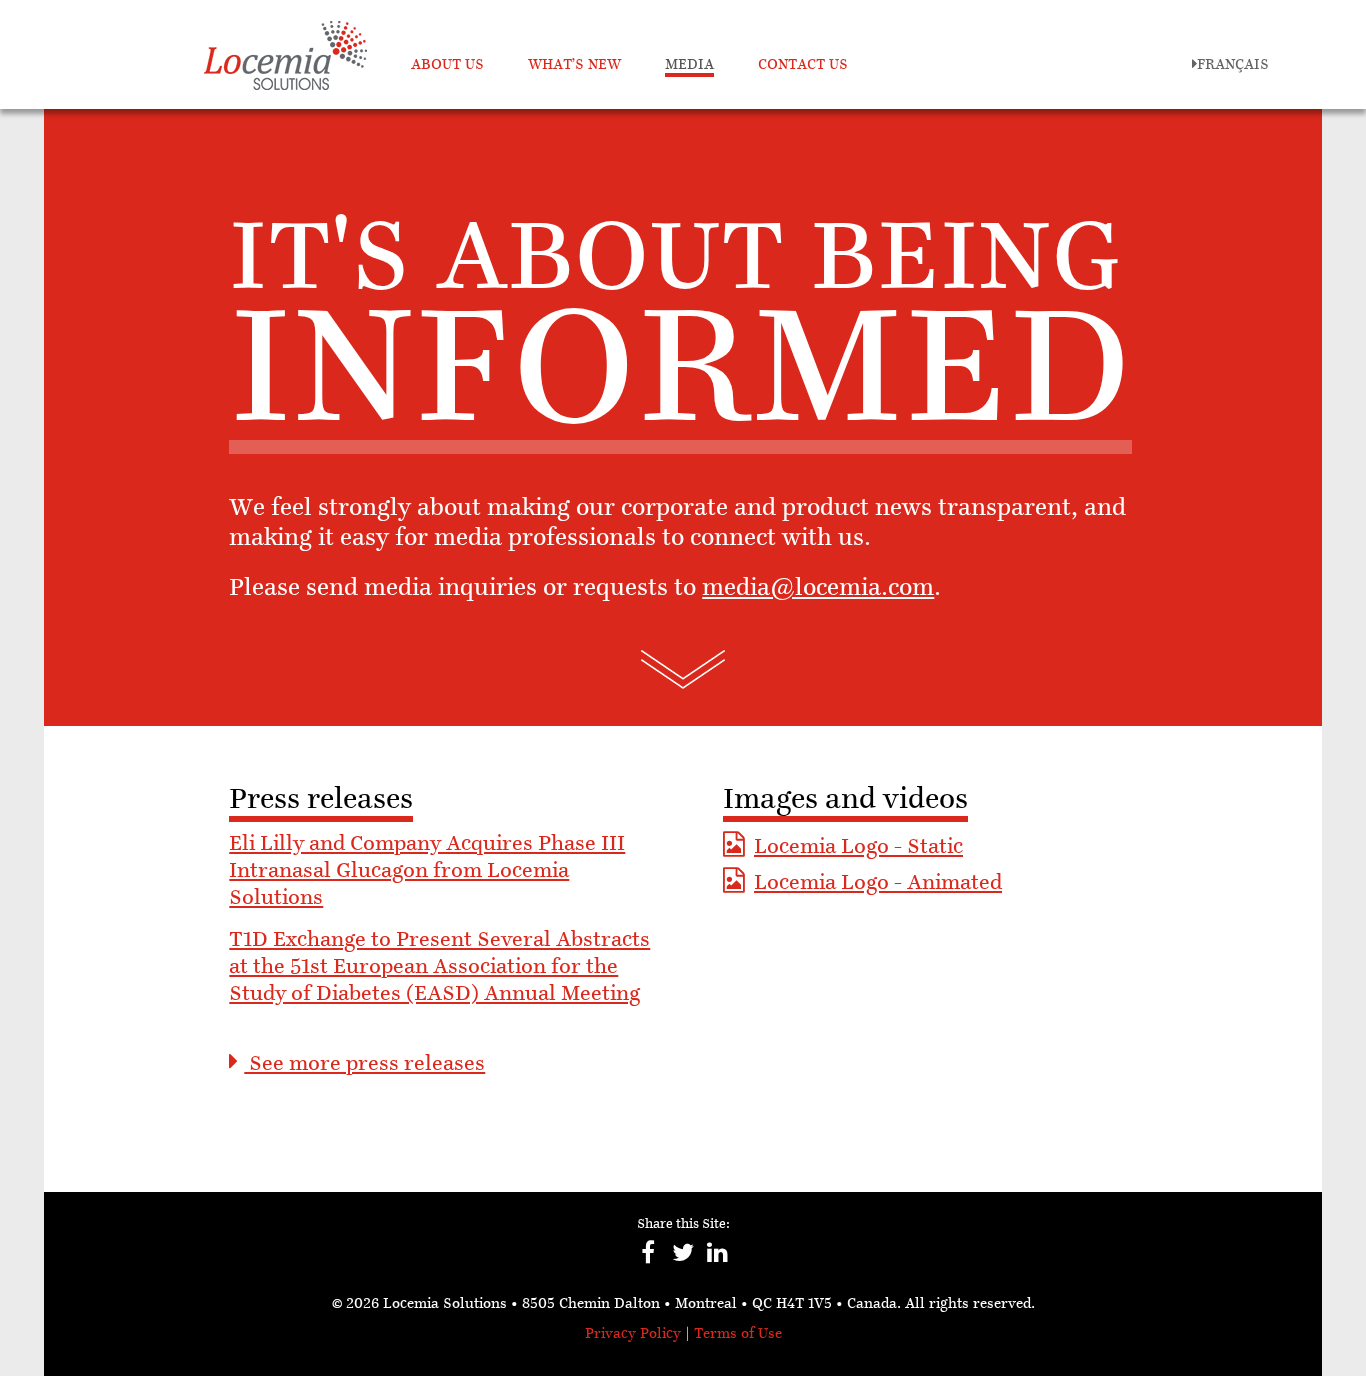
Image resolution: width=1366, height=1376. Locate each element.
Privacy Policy (633, 1334)
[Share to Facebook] (648, 1262)
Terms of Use (738, 1334)
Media (689, 65)
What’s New (574, 65)
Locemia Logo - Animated (878, 884)
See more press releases (364, 1065)
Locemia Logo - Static (858, 848)
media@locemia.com (818, 588)
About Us (447, 65)
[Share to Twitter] (683, 1262)
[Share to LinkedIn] (718, 1262)
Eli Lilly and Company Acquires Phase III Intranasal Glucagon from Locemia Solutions (427, 872)
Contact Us (803, 65)
